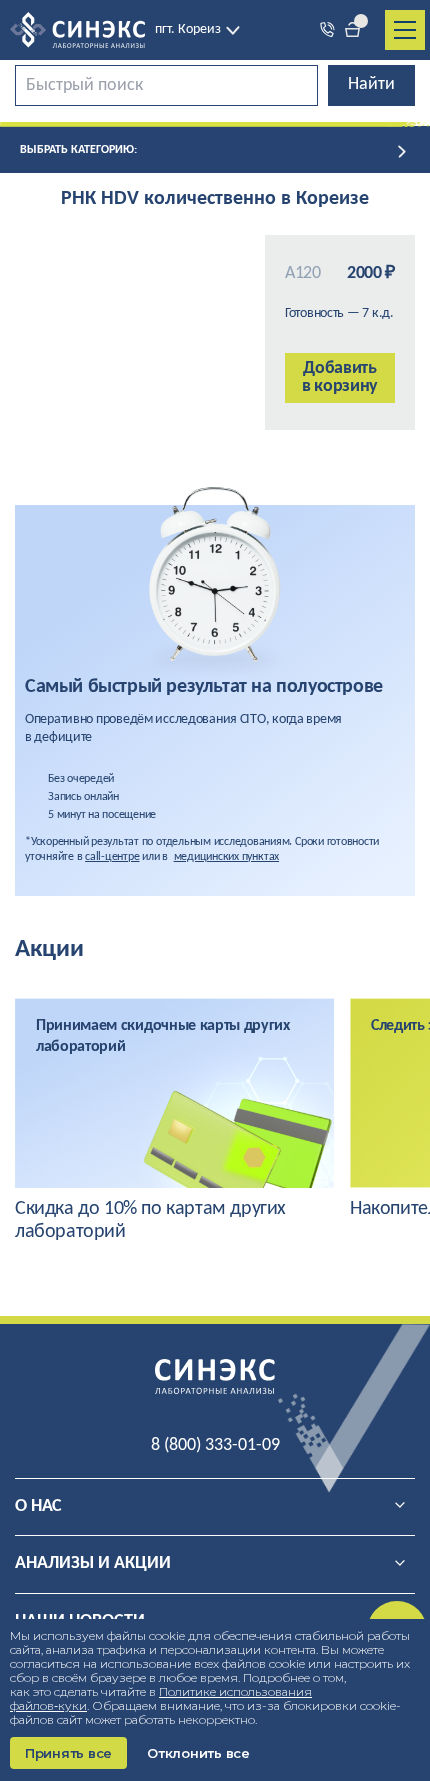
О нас (38, 1506)
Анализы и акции (93, 1563)
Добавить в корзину (340, 377)
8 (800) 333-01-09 (215, 1445)
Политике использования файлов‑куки (161, 1698)
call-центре (112, 857)
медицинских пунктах (226, 857)
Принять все (68, 1753)
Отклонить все (198, 1753)
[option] (175, 1121)
